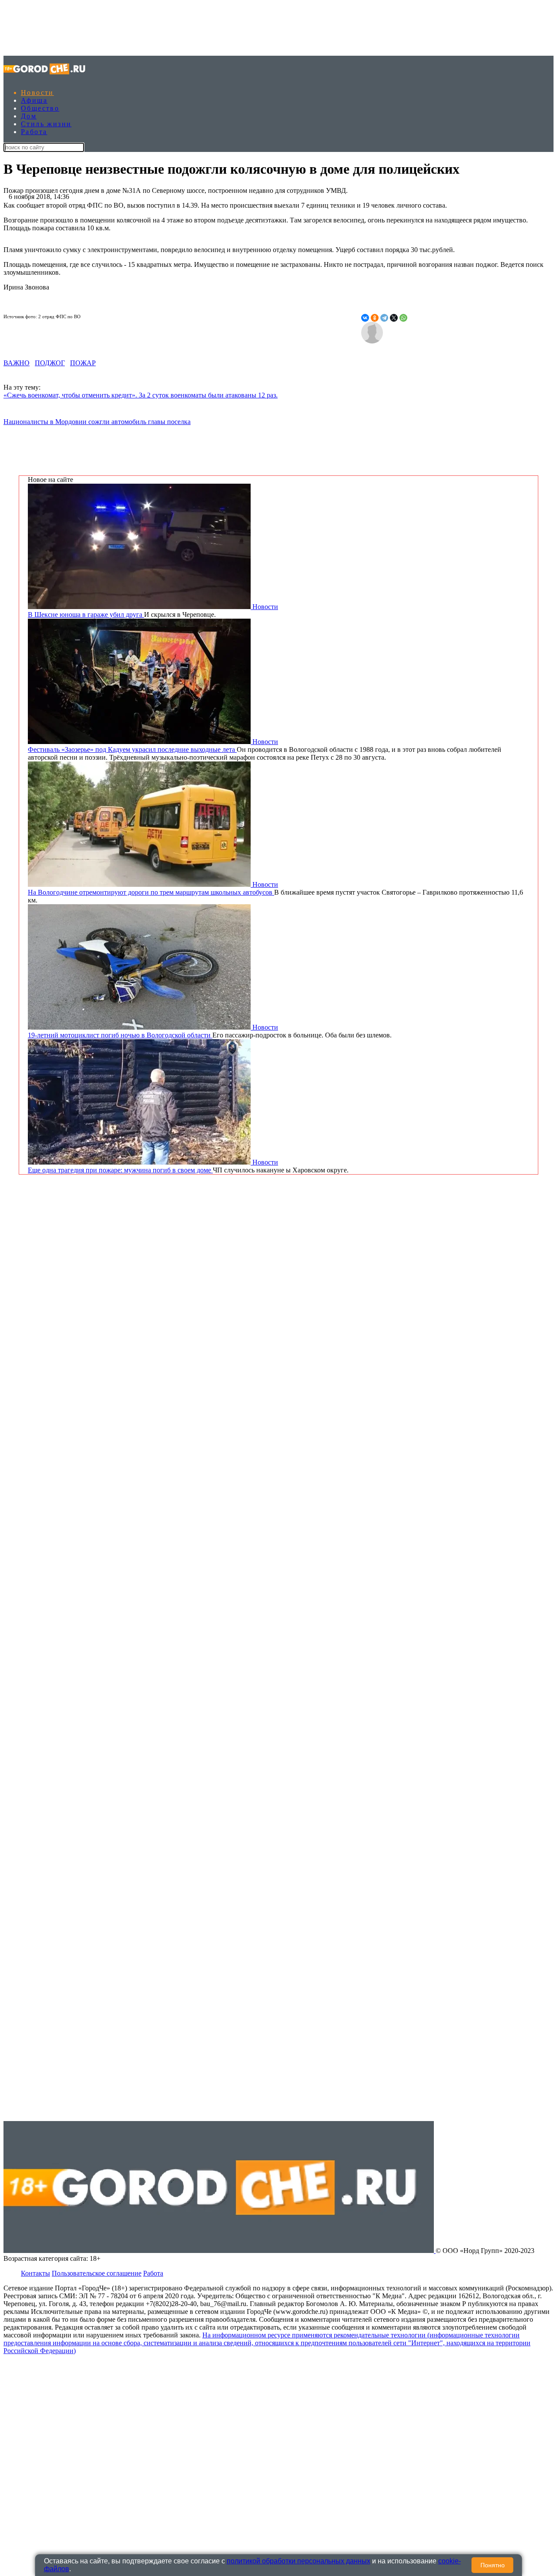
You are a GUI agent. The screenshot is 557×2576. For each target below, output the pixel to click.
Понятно (493, 2565)
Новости (37, 93)
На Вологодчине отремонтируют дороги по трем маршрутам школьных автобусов (151, 892)
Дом (29, 116)
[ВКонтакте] (365, 318)
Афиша (34, 100)
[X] (394, 318)
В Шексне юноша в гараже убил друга (86, 615)
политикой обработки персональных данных (299, 2561)
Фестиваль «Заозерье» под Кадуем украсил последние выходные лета (132, 749)
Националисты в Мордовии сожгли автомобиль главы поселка (97, 422)
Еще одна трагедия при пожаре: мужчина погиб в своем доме (120, 1170)
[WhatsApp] (403, 318)
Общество (40, 108)
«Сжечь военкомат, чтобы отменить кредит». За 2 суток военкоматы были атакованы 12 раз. (141, 395)
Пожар (83, 363)
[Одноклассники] (375, 318)
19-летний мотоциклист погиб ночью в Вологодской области (120, 1035)
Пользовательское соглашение (97, 2273)
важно (17, 363)
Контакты (35, 2273)
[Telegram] (384, 318)
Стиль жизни (46, 124)
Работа (34, 132)
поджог (50, 363)
